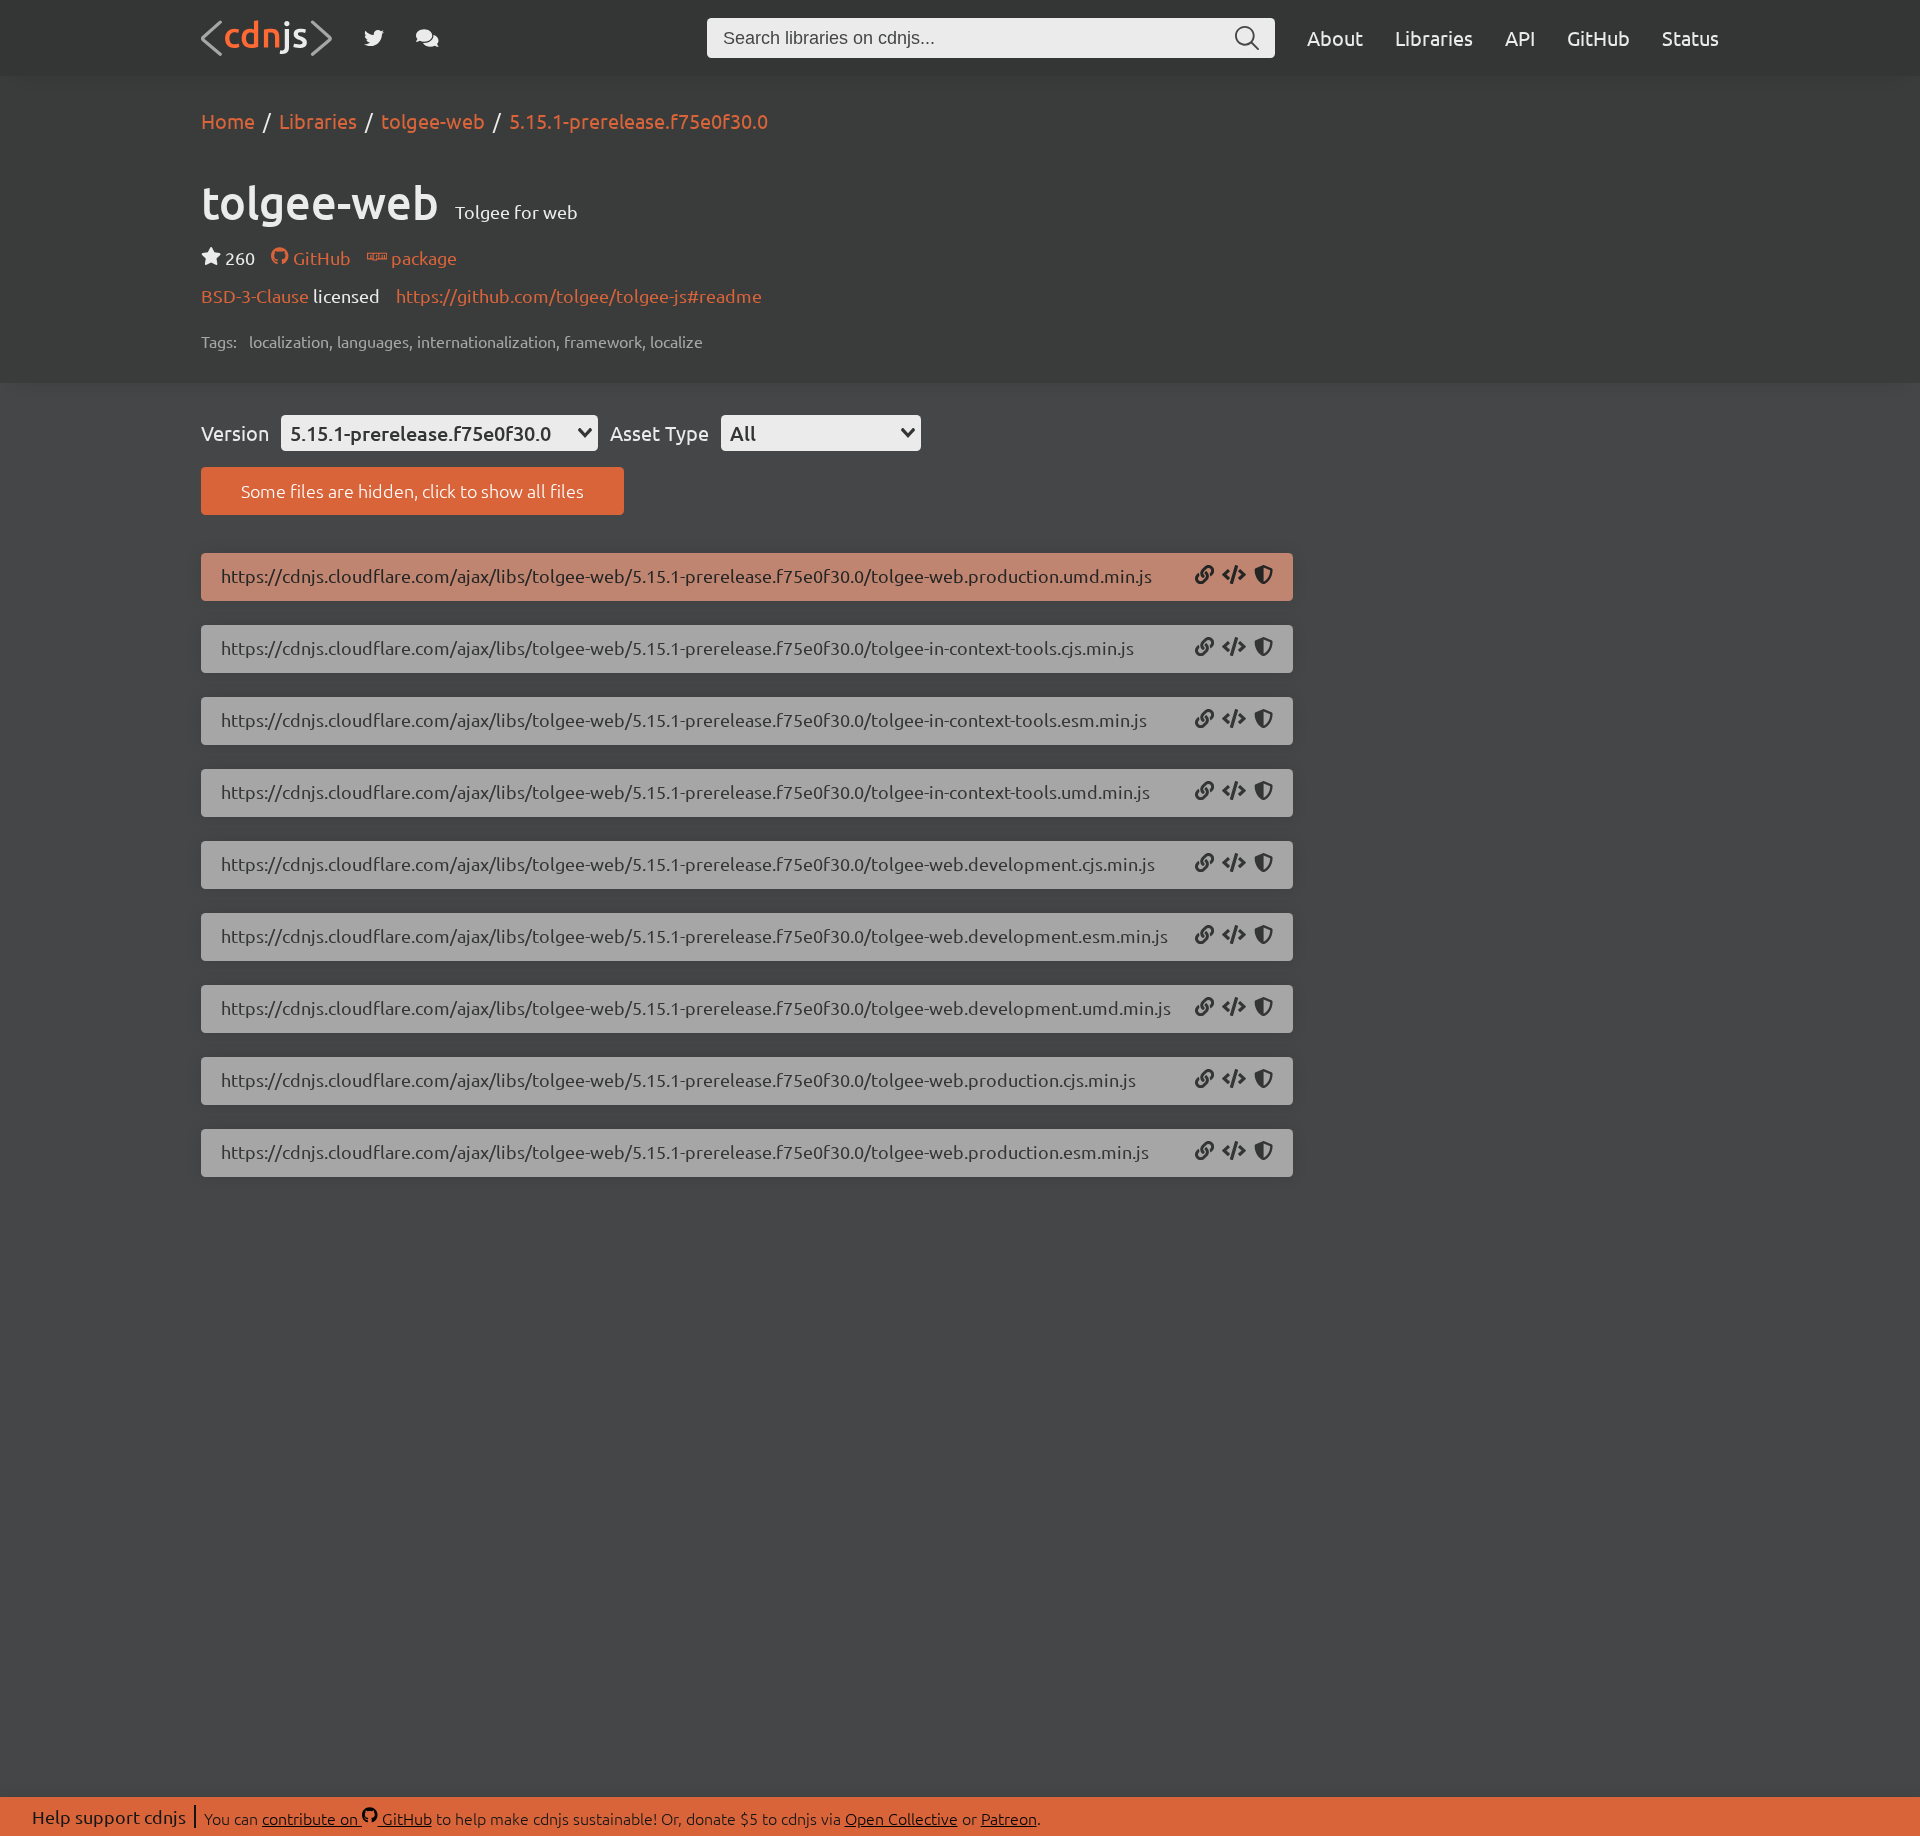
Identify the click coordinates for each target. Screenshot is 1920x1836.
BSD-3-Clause (257, 295)
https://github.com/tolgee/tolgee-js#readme (579, 295)
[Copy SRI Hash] (1263, 576)
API (1520, 37)
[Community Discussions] (427, 38)
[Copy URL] (1204, 576)
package (422, 257)
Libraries (1434, 37)
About (1335, 37)
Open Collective (901, 1818)
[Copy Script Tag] (1234, 576)
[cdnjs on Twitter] (374, 38)
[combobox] (439, 433)
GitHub (1598, 37)
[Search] (1247, 38)
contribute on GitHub (347, 1818)
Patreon (1009, 1818)
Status (1690, 37)
